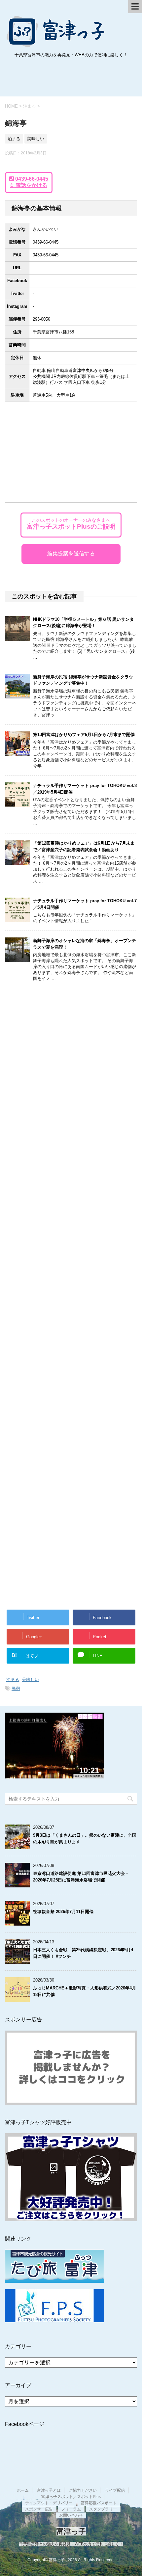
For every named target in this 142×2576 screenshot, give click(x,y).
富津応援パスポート (99, 2503)
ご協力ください (83, 2490)
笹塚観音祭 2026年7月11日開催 (63, 1912)
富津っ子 (56, 31)
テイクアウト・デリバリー (49, 2503)
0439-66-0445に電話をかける (29, 182)
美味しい (30, 1680)
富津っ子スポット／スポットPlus (71, 2497)
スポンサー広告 (39, 2509)
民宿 (16, 1688)
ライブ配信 (115, 2490)
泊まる (13, 1680)
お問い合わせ (71, 2515)
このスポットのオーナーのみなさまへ (71, 524)
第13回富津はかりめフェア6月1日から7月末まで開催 (84, 735)
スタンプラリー (103, 2509)
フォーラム (71, 2509)
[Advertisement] (71, 79)
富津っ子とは (49, 2490)
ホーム (23, 2490)
